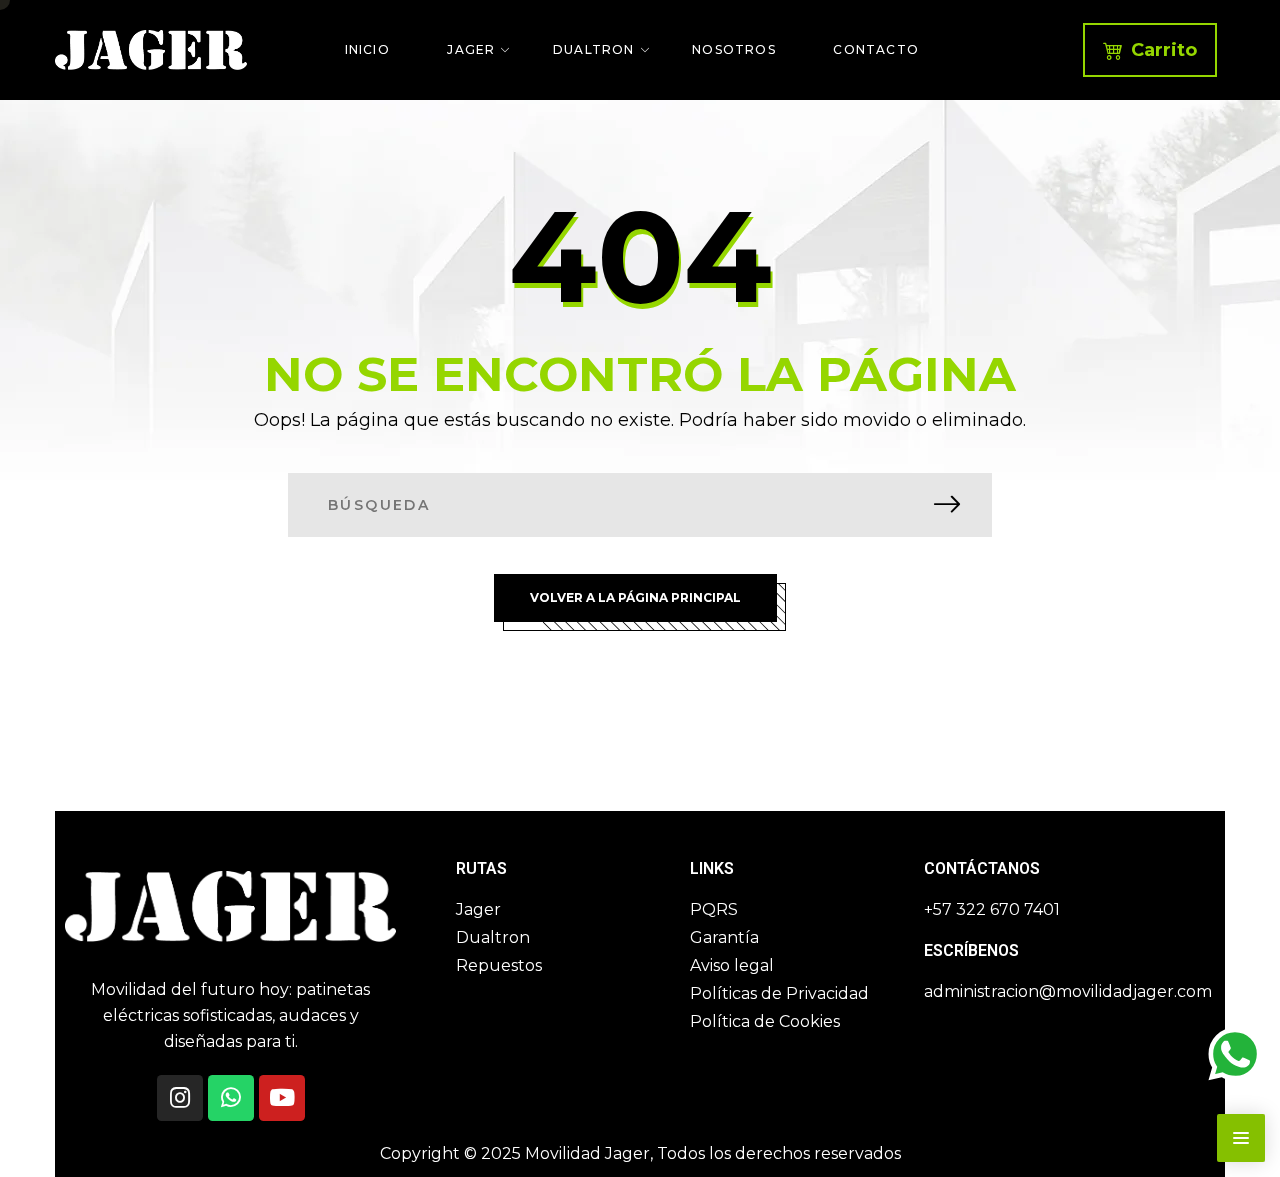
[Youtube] (282, 1098)
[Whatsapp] (231, 1098)
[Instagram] (180, 1098)
